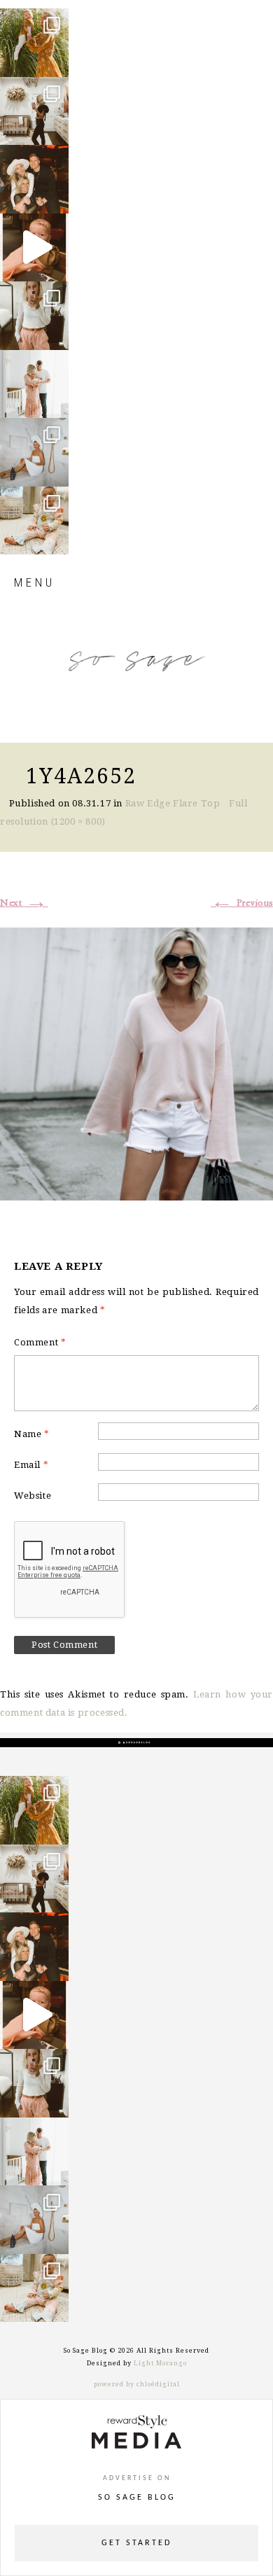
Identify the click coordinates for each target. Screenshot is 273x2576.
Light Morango (160, 2363)
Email (31, 1465)
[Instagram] (55, 60)
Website (33, 1496)
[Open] (34, 43)
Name (32, 1434)
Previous (242, 903)
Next (24, 903)
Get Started (136, 2543)
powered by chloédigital (137, 2384)
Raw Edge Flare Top (173, 803)
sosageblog (33, 20)
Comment (40, 1342)
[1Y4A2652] (136, 1062)
